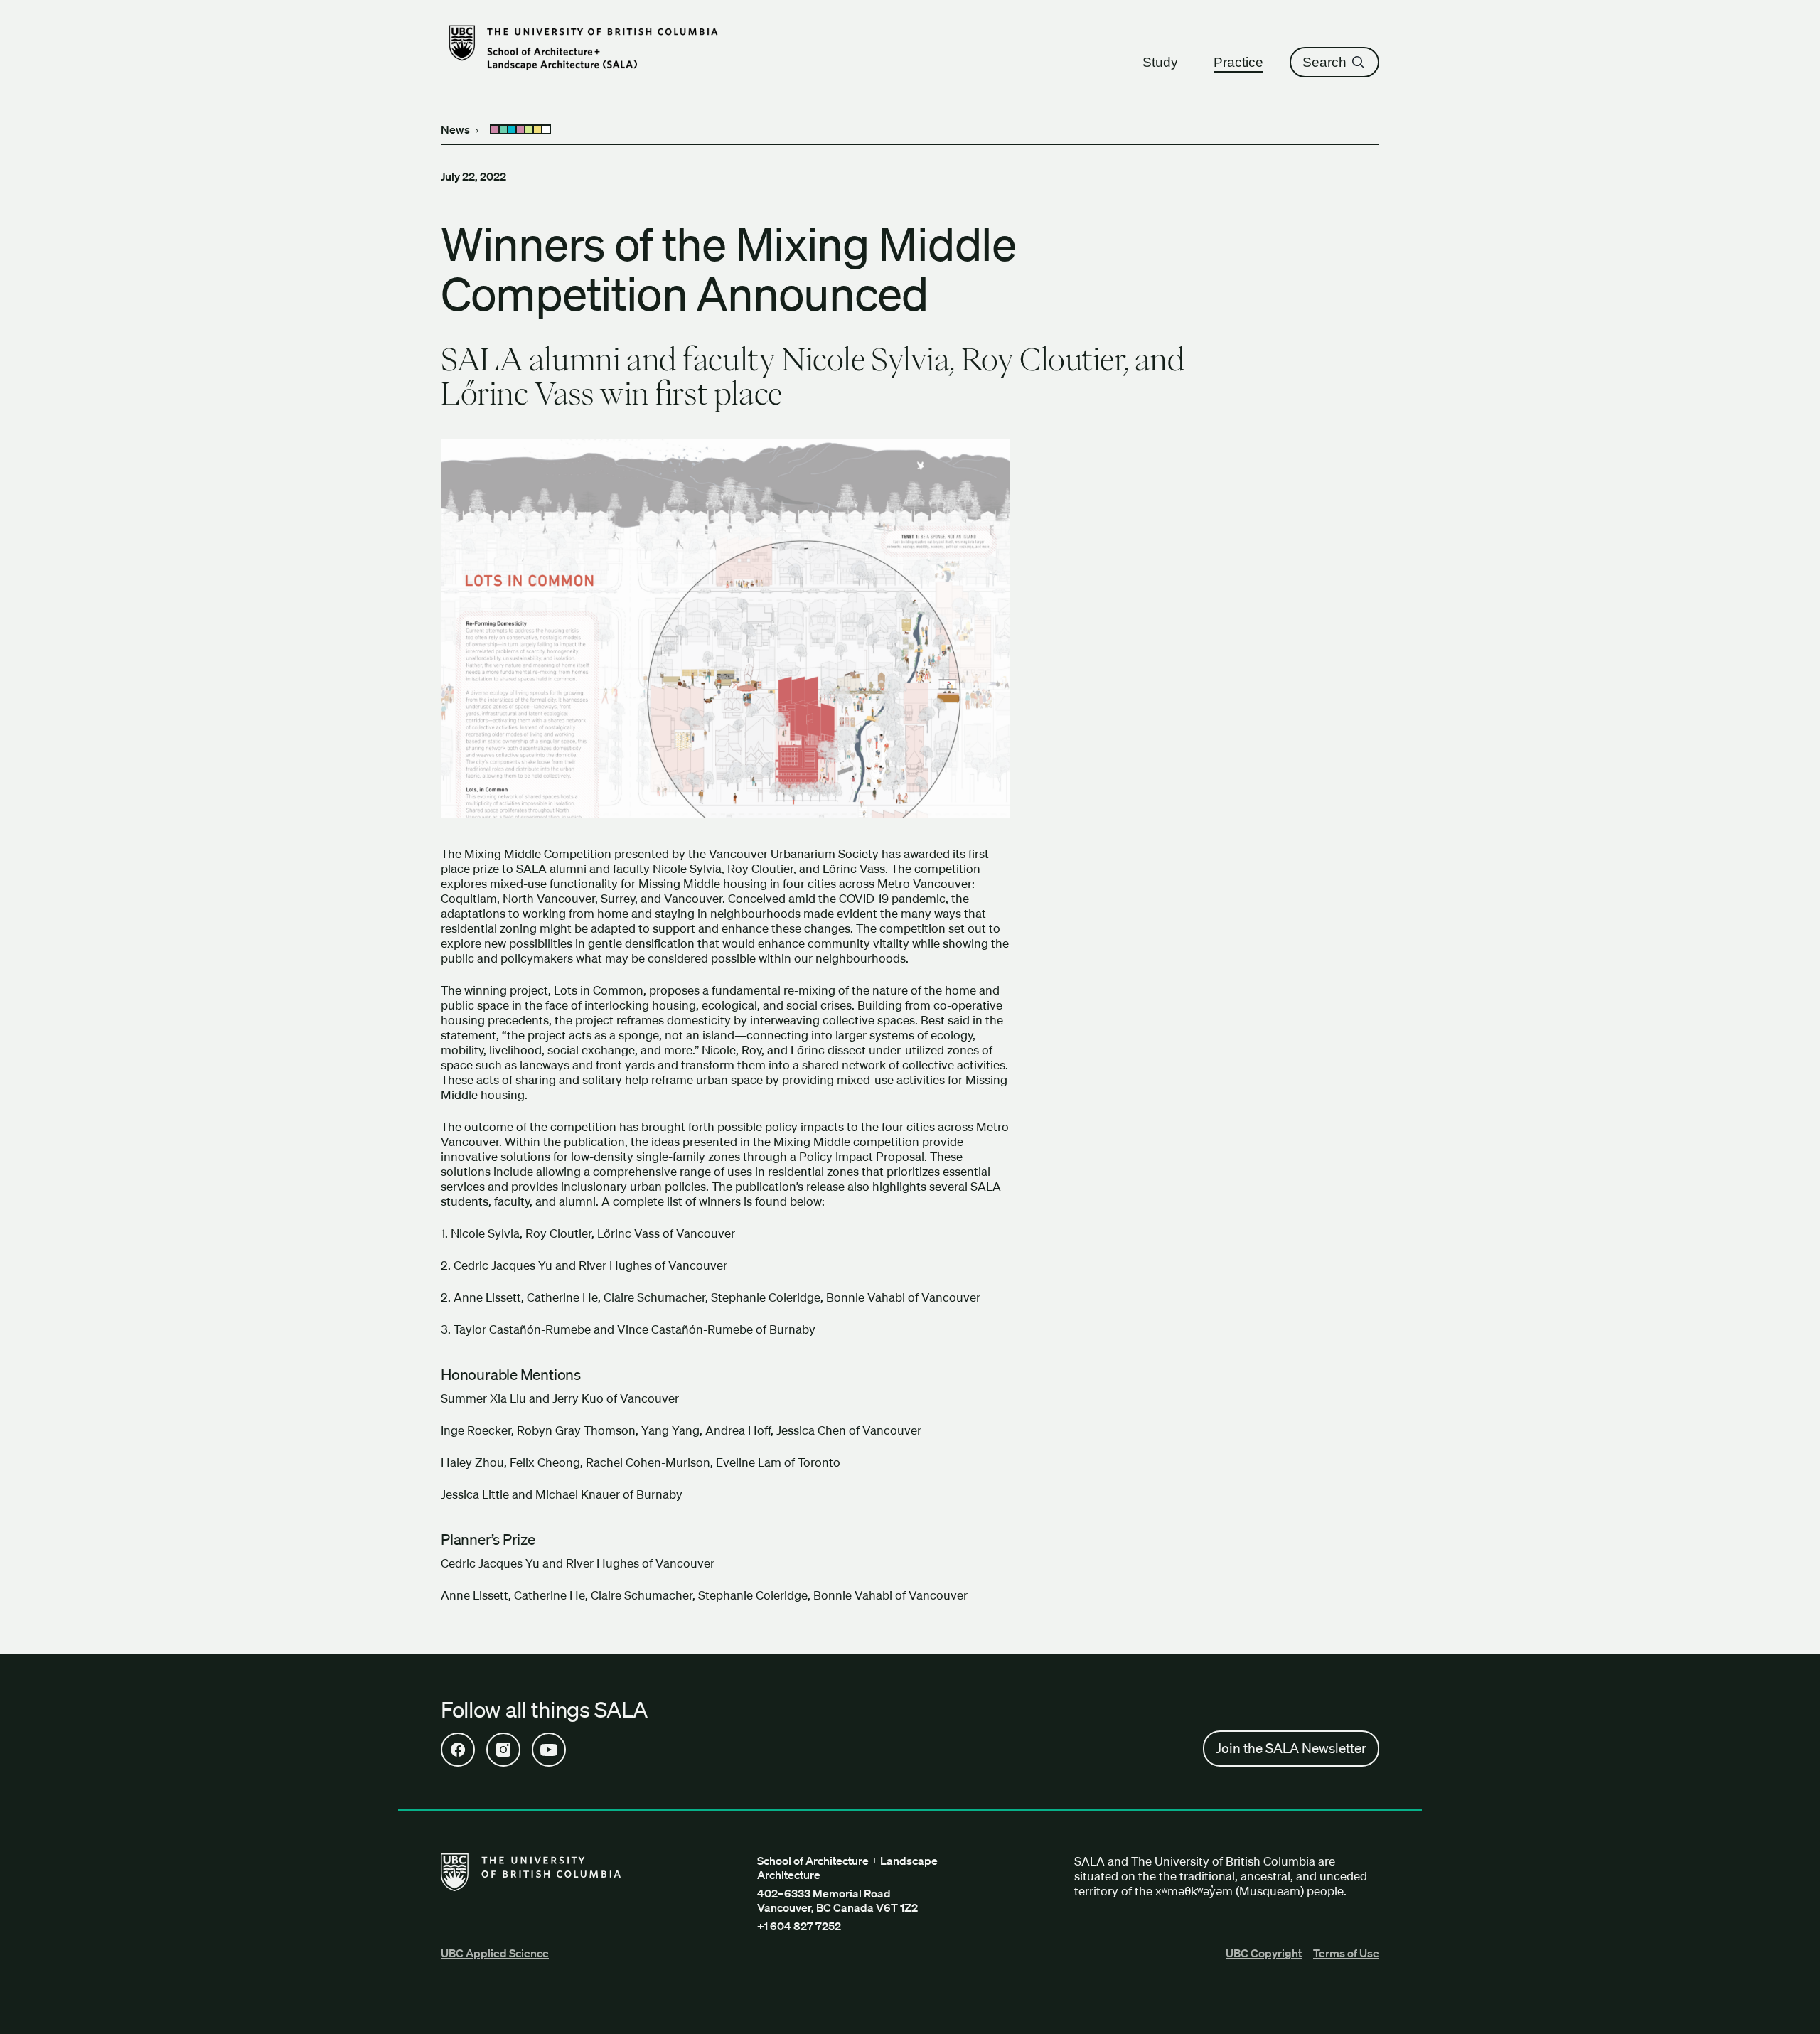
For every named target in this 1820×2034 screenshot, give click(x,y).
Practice (1238, 62)
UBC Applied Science (495, 1953)
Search (1324, 62)
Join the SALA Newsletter (1291, 1748)
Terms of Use (1346, 1953)
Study (1160, 62)
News (455, 129)
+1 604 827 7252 (799, 1926)
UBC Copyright (1264, 1953)
